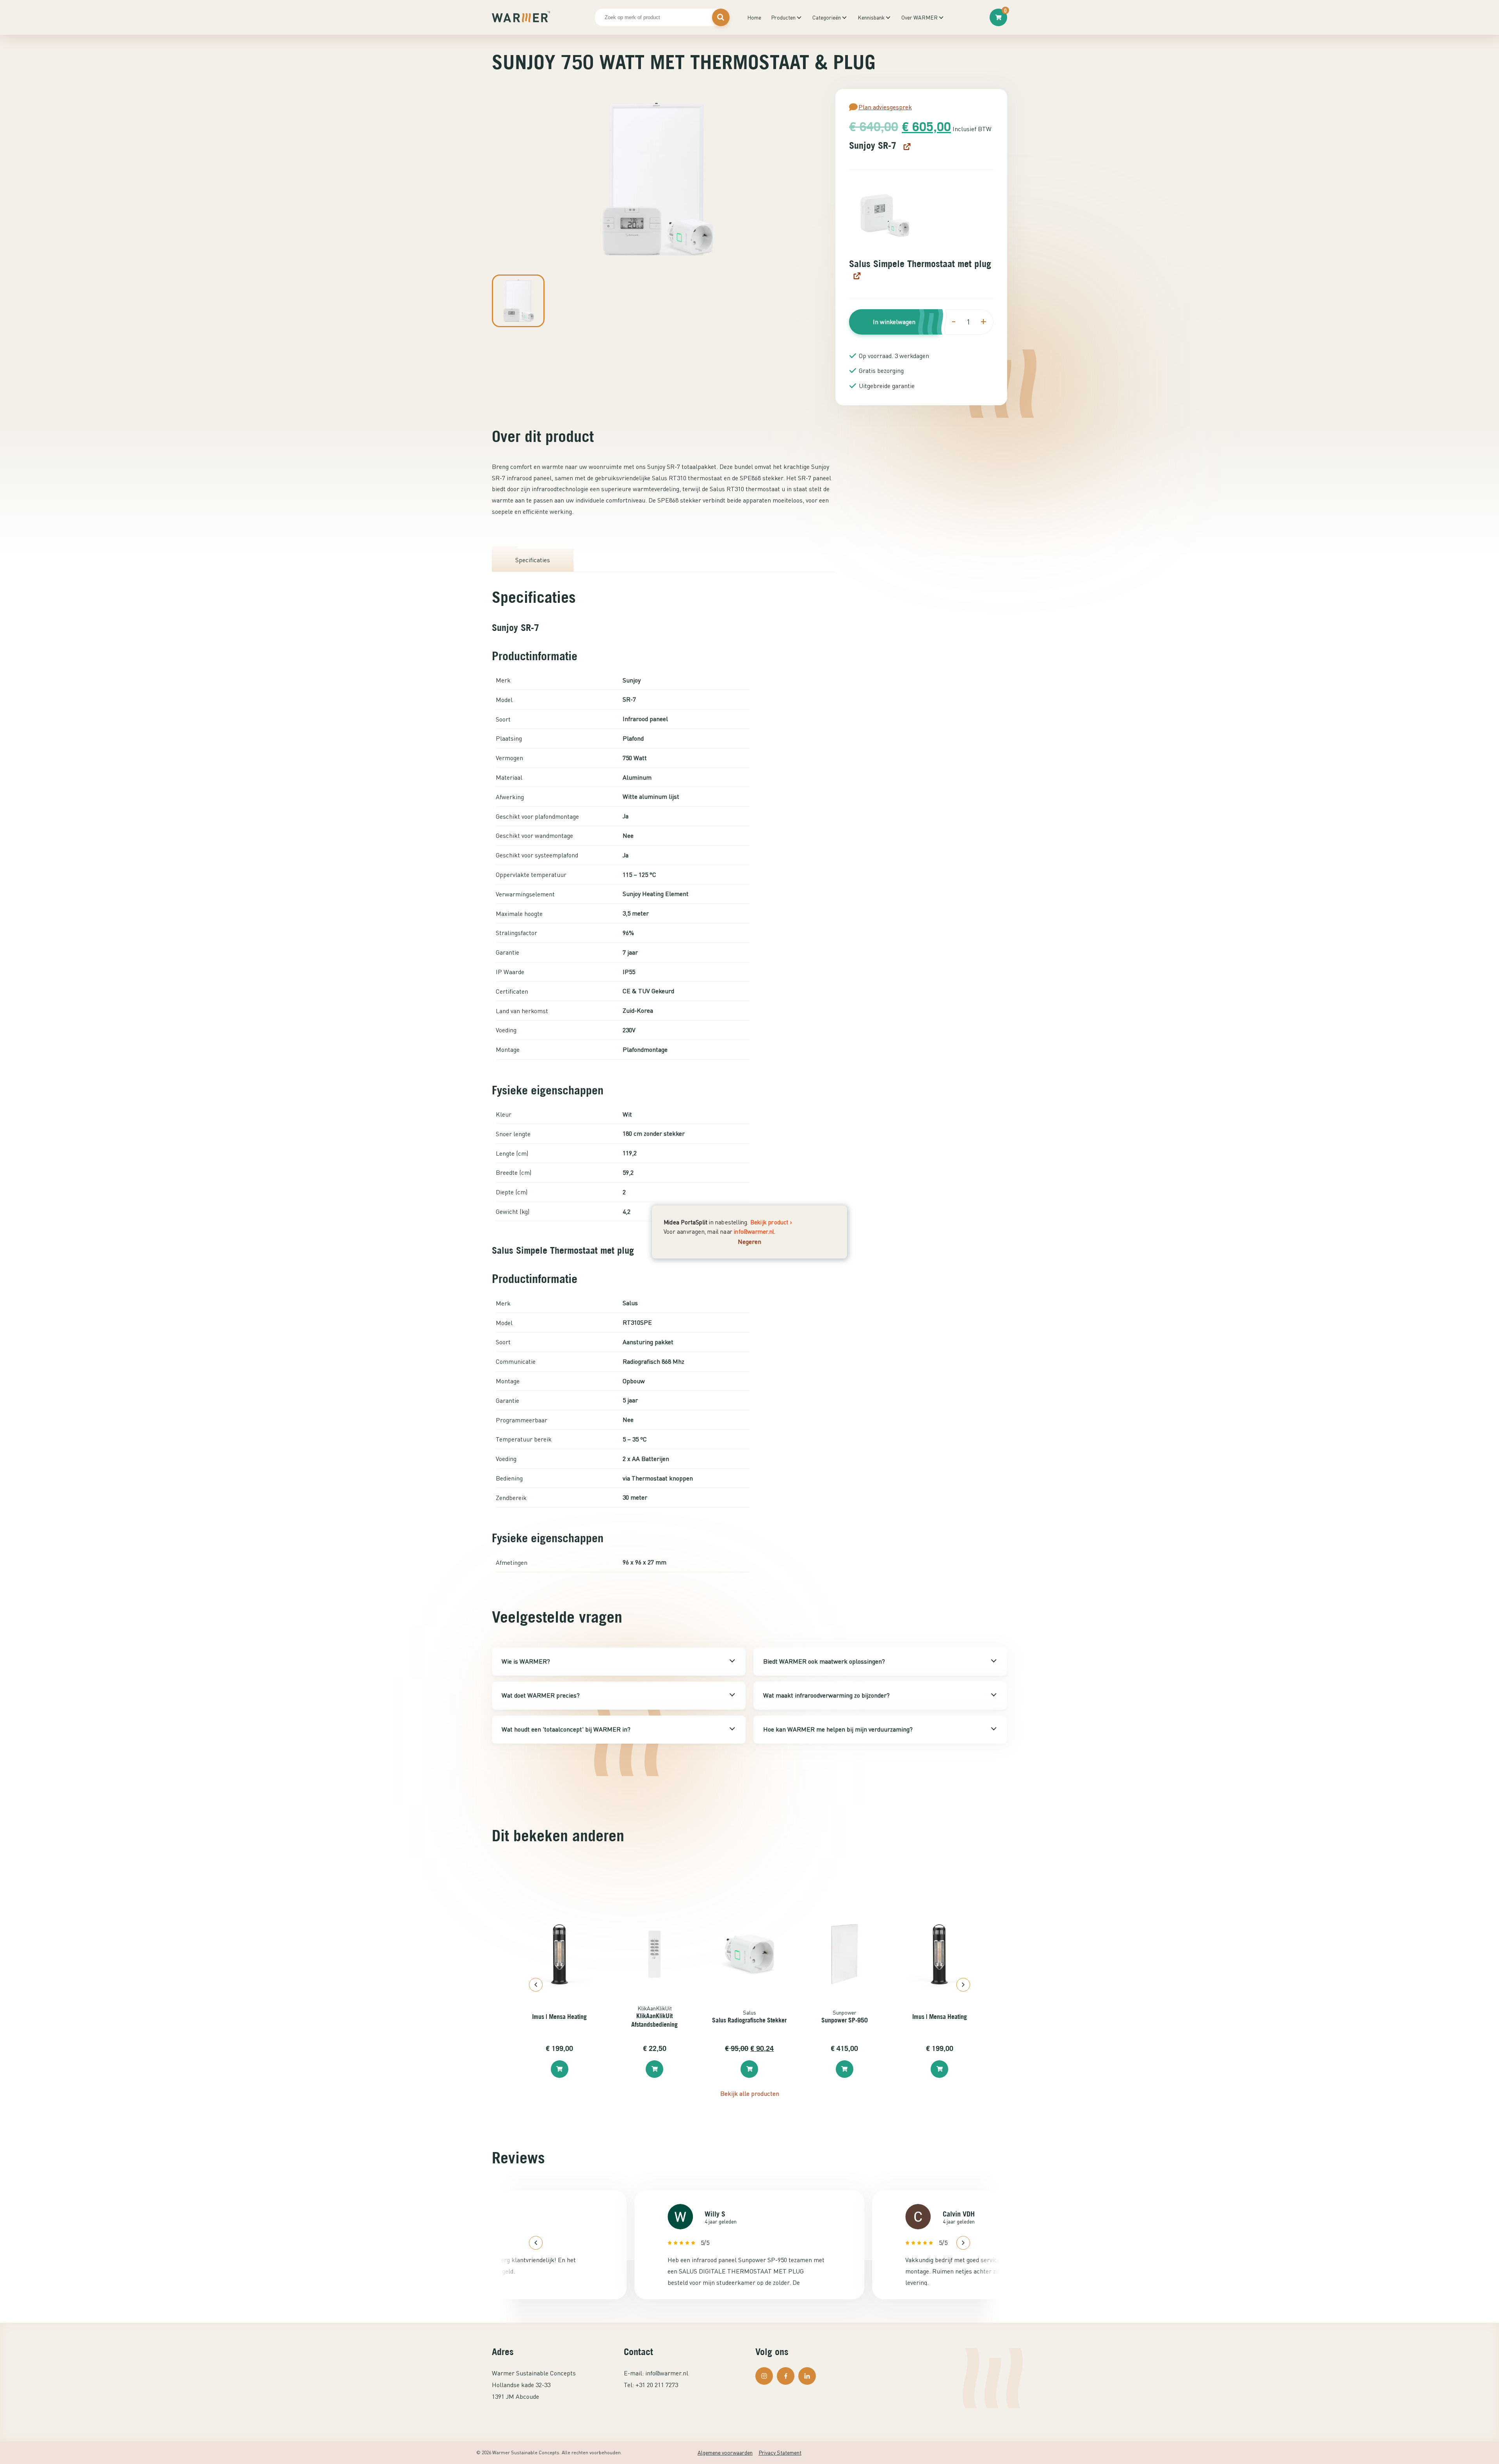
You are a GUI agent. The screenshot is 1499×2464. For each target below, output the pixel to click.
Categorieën (827, 17)
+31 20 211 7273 (657, 2385)
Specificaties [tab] (533, 560)
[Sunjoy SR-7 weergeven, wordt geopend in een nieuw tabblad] (906, 146)
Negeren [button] (749, 1241)
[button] (885, 216)
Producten (783, 17)
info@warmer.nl (754, 1231)
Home (754, 17)
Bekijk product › (771, 1222)
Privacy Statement (780, 2452)
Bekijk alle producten (750, 2093)
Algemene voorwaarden (725, 2452)
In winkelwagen (894, 322)
